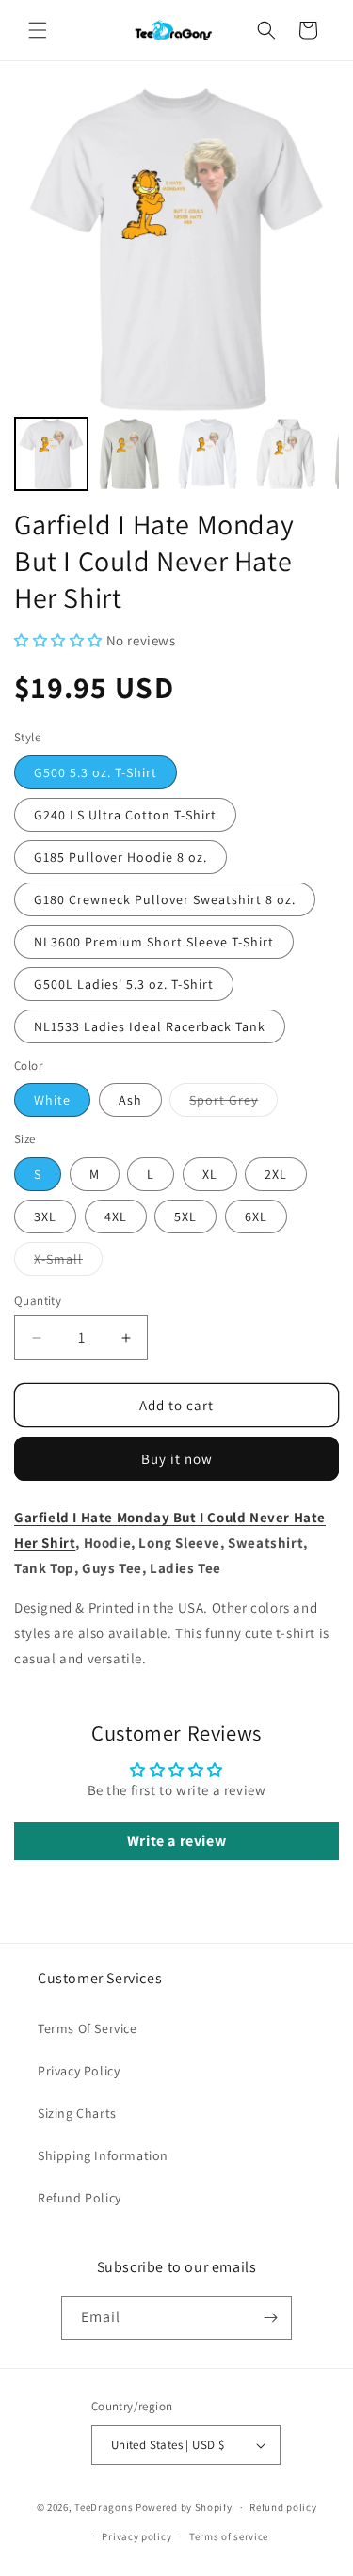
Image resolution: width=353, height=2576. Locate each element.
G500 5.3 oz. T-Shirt (96, 772)
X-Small (68, 1263)
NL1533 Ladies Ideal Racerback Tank (150, 1026)
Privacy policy (136, 2536)
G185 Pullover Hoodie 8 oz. (120, 857)
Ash (130, 1100)
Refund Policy (80, 2198)
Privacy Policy (79, 2071)
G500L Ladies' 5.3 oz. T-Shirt (124, 984)
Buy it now (177, 1459)
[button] (38, 30)
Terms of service (229, 2536)
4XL (116, 1216)
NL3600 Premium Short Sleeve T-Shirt (154, 942)
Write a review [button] (176, 1841)
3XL (45, 1216)
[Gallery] (176, 292)
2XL (276, 1174)
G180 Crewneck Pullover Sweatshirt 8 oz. (165, 899)
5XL (185, 1216)
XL (210, 1174)
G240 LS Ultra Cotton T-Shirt (125, 815)
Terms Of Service (88, 2028)
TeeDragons (104, 2507)
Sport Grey (233, 1104)
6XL (256, 1216)
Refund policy (283, 2507)
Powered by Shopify (184, 2507)
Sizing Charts (77, 2113)
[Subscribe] (270, 2318)
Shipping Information (103, 2155)
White (52, 1100)
